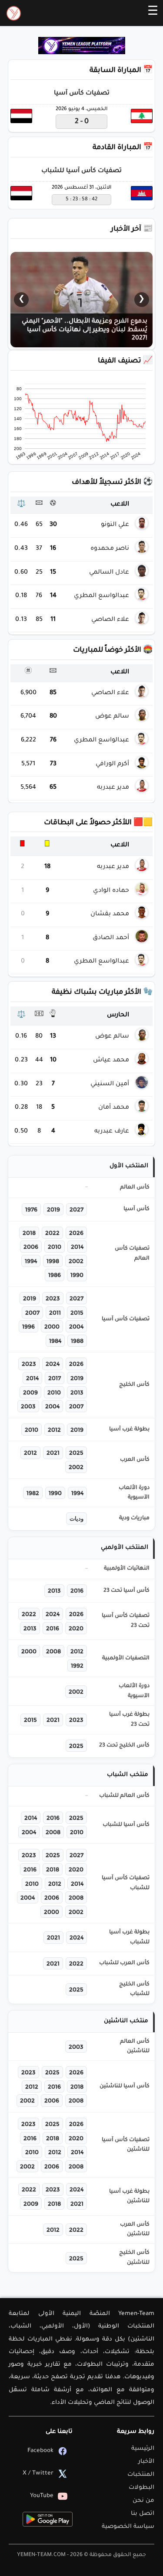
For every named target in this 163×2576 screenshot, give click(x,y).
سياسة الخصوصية (128, 2527)
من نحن (143, 2501)
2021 (53, 1453)
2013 (77, 1392)
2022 (52, 1233)
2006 (31, 1247)
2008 (53, 1651)
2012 (54, 1430)
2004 (76, 1326)
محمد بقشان (110, 914)
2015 (77, 1312)
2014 (77, 1247)
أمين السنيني (110, 1084)
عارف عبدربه (112, 1132)
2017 (55, 1378)
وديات (77, 1518)
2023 (53, 1298)
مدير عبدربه (113, 788)
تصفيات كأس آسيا (82, 94)
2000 (52, 1326)
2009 (30, 1392)
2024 (53, 1364)
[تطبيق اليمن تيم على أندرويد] (48, 2519)
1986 (55, 1275)
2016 (77, 1590)
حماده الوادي (111, 891)
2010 (55, 1247)
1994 (31, 1261)
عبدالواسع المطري (101, 596)
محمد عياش (111, 1061)
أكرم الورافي (112, 764)
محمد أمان (114, 1108)
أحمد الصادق (111, 938)
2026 (76, 1233)
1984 (55, 1341)
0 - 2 (82, 122)
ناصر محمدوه (110, 549)
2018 (29, 1233)
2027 (77, 1209)
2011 (55, 1312)
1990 (77, 1275)
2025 (76, 1453)
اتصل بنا (143, 2514)
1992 (77, 1665)
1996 (28, 1326)
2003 (28, 1406)
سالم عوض (112, 717)
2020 (76, 1628)
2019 (53, 1209)
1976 (31, 1209)
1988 (77, 1341)
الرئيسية (143, 2449)
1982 (33, 1493)
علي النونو (115, 525)
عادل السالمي (109, 573)
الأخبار (146, 2462)
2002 (76, 1261)
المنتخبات (141, 2475)
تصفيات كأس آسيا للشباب (81, 171)
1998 (53, 1261)
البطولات (141, 2488)
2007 (32, 1312)
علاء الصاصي (110, 620)
